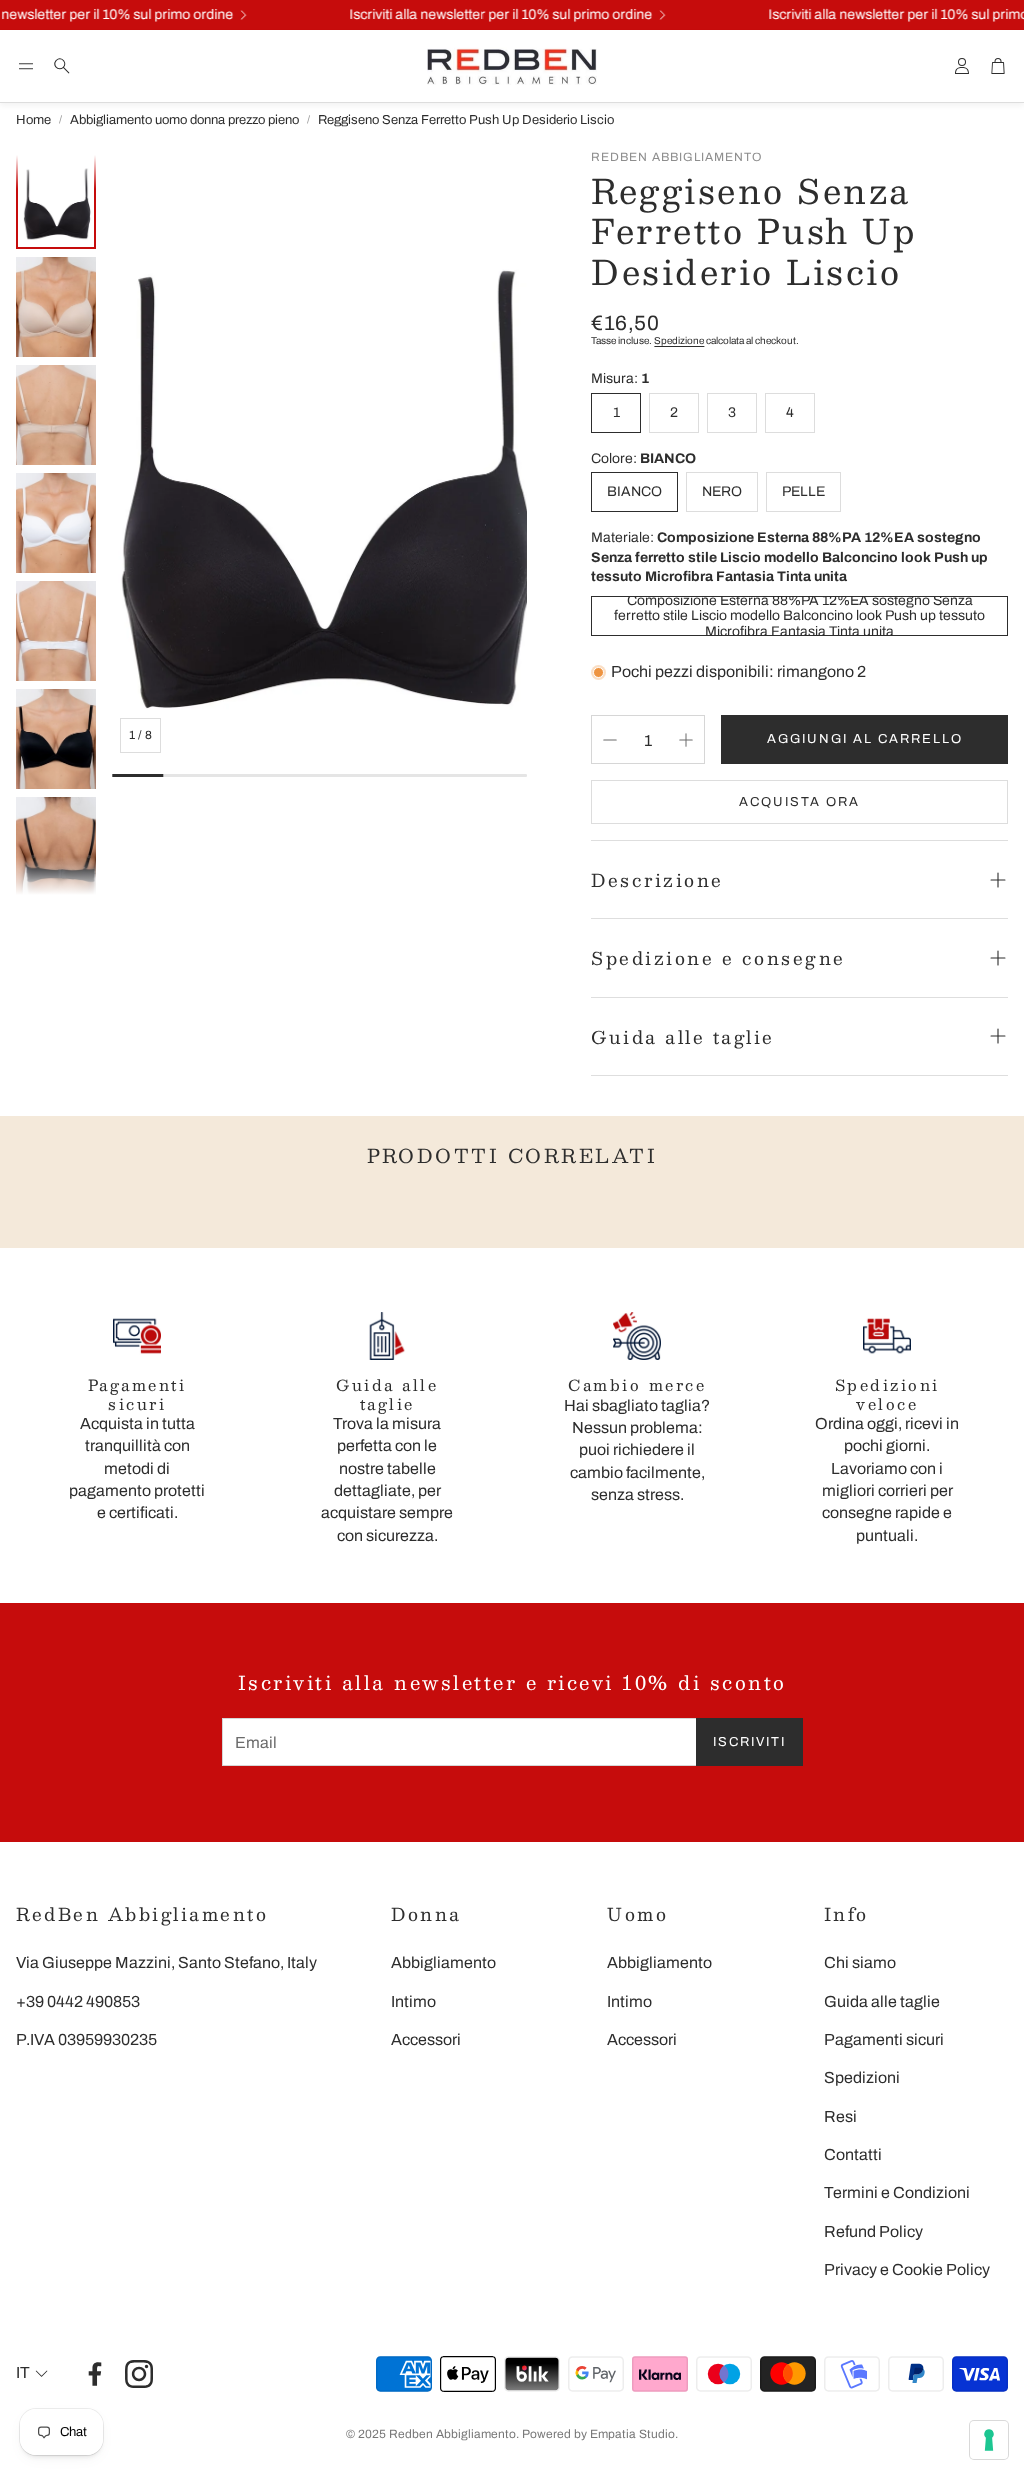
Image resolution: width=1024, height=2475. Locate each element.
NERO (722, 491)
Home (33, 120)
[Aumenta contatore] (686, 740)
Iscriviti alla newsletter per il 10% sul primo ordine (484, 15)
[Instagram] (139, 2374)
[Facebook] (95, 2374)
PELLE (803, 491)
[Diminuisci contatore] (610, 740)
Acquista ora (799, 802)
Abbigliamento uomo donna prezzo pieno (184, 120)
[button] (26, 66)
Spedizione (679, 340)
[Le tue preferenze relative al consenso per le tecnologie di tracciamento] (989, 2440)
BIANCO (634, 491)
